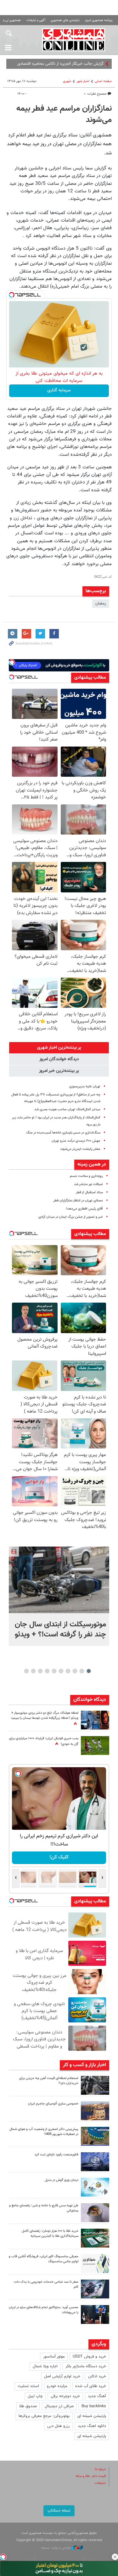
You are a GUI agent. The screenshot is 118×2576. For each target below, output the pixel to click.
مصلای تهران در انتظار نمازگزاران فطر (78, 1201)
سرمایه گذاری (59, 390)
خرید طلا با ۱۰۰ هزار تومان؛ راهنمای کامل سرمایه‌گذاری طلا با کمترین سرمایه (50, 2234)
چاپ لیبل (35, 2396)
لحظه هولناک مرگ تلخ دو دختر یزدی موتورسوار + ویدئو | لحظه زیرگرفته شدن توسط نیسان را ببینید (45, 1716)
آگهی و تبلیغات (36, 20)
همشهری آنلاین (74, 40)
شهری (67, 81)
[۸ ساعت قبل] (95, 2162)
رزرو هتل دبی (59, 2426)
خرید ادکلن (97, 2376)
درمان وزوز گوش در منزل (62, 2180)
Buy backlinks (94, 2406)
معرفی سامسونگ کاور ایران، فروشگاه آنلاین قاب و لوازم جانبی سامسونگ (44, 2259)
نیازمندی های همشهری (65, 20)
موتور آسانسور (54, 2357)
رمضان (101, 604)
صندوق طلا (28, 2406)
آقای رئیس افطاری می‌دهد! (84, 1209)
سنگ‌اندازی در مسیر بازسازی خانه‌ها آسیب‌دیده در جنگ (63, 1133)
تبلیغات (100, 2483)
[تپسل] (12, 295)
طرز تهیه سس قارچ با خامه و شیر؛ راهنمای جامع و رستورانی (44, 2208)
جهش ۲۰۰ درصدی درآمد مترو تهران (76, 1141)
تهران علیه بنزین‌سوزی (85, 1087)
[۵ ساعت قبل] (95, 2085)
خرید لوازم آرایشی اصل (62, 2376)
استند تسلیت (28, 2386)
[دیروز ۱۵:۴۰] (95, 2213)
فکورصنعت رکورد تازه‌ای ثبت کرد (56, 2155)
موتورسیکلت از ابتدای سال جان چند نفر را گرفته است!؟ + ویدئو (60, 1630)
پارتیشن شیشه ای (92, 2416)
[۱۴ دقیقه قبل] (59, 1580)
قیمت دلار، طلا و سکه (91, 2476)
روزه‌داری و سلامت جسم (86, 1176)
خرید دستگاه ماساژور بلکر (86, 2366)
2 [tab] (82, 1671)
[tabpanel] (59, 1596)
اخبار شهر (83, 81)
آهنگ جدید (97, 2396)
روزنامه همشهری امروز (99, 20)
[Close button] (115, 2557)
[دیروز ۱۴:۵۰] (95, 2238)
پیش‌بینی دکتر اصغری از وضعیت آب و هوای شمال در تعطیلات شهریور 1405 (44, 2132)
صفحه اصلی (103, 81)
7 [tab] (47, 1671)
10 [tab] (26, 1671)
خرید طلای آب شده (91, 2386)
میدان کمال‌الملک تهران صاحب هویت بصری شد (67, 1109)
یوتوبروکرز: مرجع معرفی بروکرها (44, 2416)
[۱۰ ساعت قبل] (95, 1720)
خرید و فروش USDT (89, 2357)
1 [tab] (89, 1671)
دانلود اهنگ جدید (92, 2426)
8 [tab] (40, 1671)
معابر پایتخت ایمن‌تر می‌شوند (80, 1149)
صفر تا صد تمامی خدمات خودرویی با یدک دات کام (46, 2285)
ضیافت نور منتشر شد (88, 1184)
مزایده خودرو (57, 2386)
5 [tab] (61, 1671)
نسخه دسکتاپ (59, 2511)
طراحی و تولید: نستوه (56, 2548)
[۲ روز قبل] (95, 2314)
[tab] (59, 1048)
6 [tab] (54, 1671)
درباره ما (100, 2469)
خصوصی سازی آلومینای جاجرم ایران (53, 2104)
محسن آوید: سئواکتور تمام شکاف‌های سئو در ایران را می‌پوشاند (44, 2310)
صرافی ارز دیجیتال (59, 2406)
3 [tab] (75, 1671)
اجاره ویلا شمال (45, 2366)
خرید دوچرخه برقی (65, 2396)
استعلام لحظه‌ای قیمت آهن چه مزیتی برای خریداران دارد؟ (49, 2081)
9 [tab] (33, 1671)
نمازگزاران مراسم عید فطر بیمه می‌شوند (64, 114)
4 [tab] (68, 1671)
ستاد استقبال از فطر (89, 1192)
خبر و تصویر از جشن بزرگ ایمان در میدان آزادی (71, 1217)
